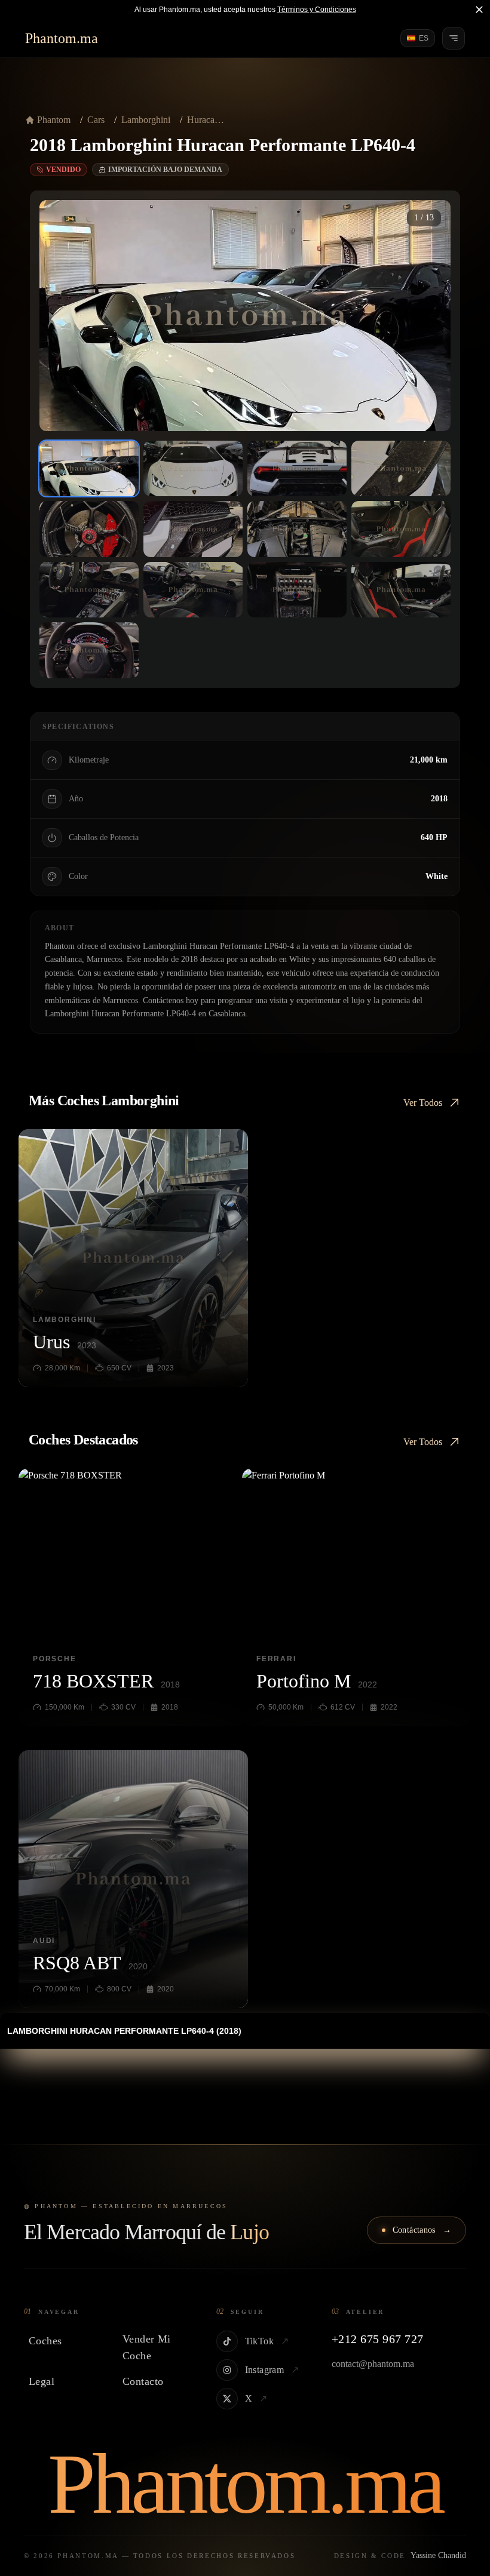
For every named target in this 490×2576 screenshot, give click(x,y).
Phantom (54, 120)
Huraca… (206, 120)
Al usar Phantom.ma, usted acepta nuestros (245, 10)
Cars (96, 120)
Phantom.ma (62, 38)
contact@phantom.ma (373, 2364)
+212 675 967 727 (378, 2339)
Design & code (400, 2555)
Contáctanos (422, 2230)
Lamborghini (146, 120)
